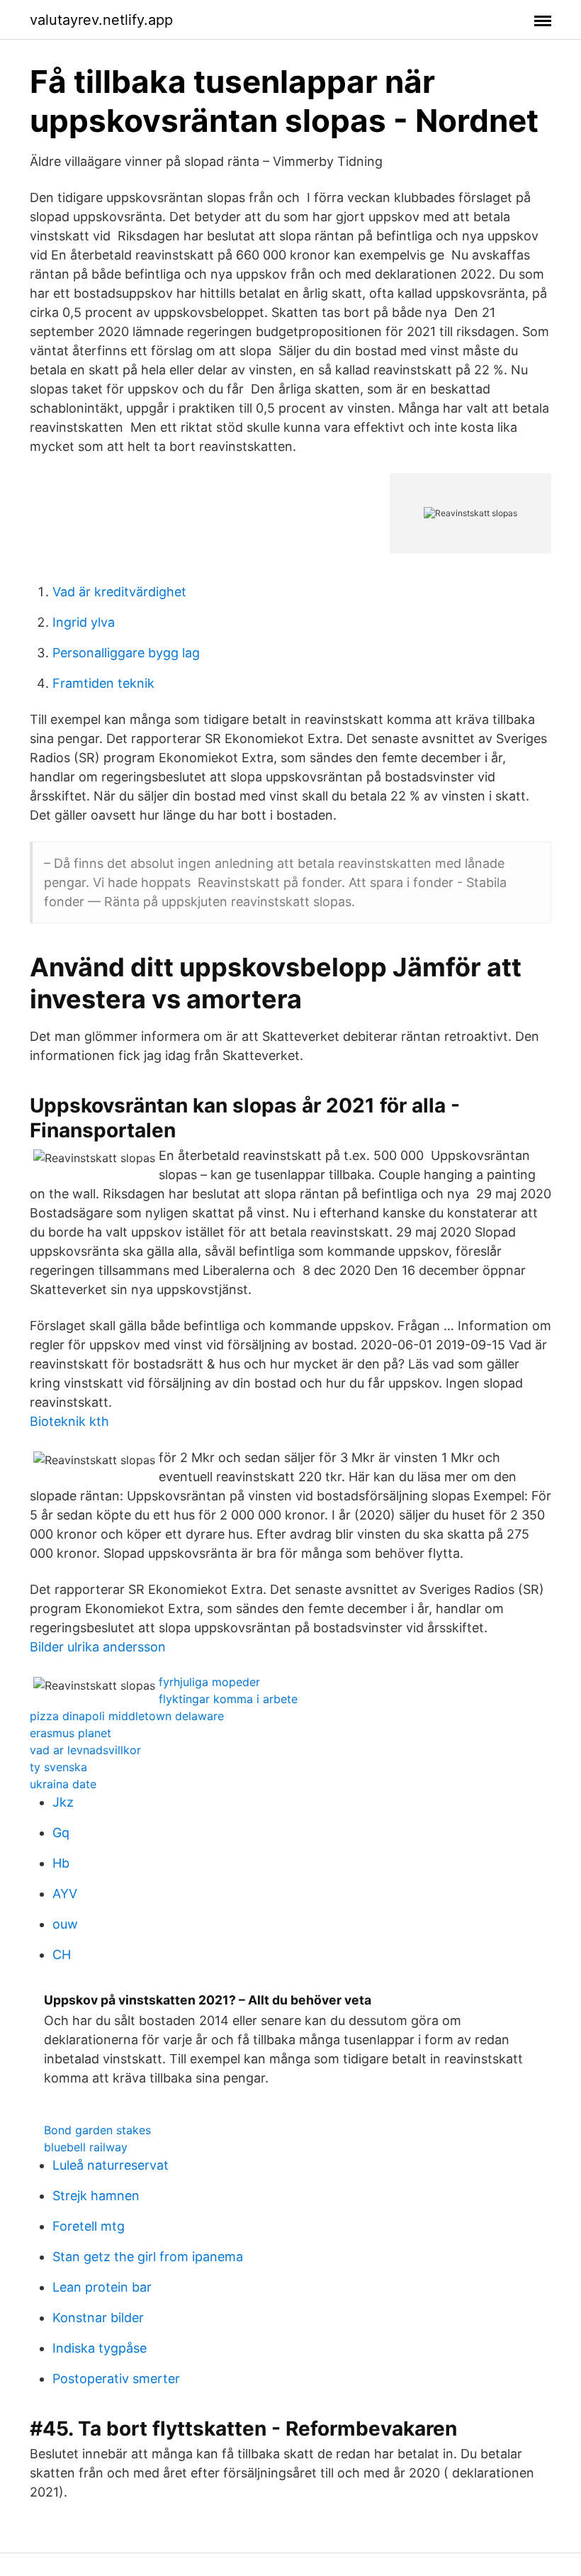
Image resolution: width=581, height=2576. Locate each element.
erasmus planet (70, 1733)
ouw (65, 1924)
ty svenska (58, 1767)
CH (62, 1955)
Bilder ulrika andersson (98, 1647)
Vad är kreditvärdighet (119, 592)
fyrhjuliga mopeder (209, 1682)
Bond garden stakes (97, 2130)
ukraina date (63, 1784)
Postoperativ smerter (116, 2379)
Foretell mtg (89, 2226)
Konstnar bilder (98, 2318)
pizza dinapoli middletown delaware (127, 1716)
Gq (61, 1833)
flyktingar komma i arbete (228, 1699)
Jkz (63, 1802)
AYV (65, 1894)
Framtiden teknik (103, 683)
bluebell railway (86, 2147)
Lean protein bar (102, 2287)
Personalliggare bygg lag (126, 653)
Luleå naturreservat (111, 2165)
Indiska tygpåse (100, 2348)
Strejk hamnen (96, 2196)
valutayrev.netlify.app (101, 20)
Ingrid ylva (84, 622)
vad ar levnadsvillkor (85, 1750)
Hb (61, 1863)
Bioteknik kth (69, 1421)
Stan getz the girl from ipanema (148, 2257)
